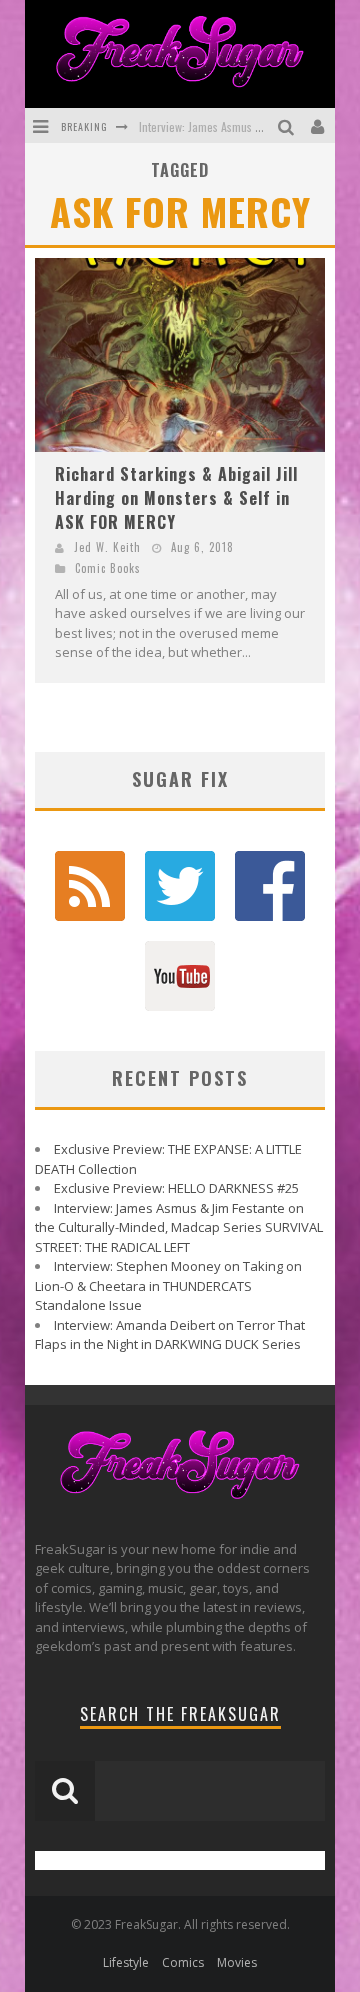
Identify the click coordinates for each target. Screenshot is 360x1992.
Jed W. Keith (107, 547)
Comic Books (108, 568)
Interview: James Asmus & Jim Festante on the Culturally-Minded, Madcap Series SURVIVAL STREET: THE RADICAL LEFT (179, 1227)
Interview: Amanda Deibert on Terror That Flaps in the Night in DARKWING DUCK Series (170, 1335)
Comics (183, 1962)
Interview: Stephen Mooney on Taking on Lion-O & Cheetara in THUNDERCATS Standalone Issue (168, 1285)
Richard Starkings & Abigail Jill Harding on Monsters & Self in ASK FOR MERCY (176, 498)
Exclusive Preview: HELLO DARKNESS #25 (176, 1188)
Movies (237, 1962)
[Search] (288, 125)
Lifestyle (126, 1962)
